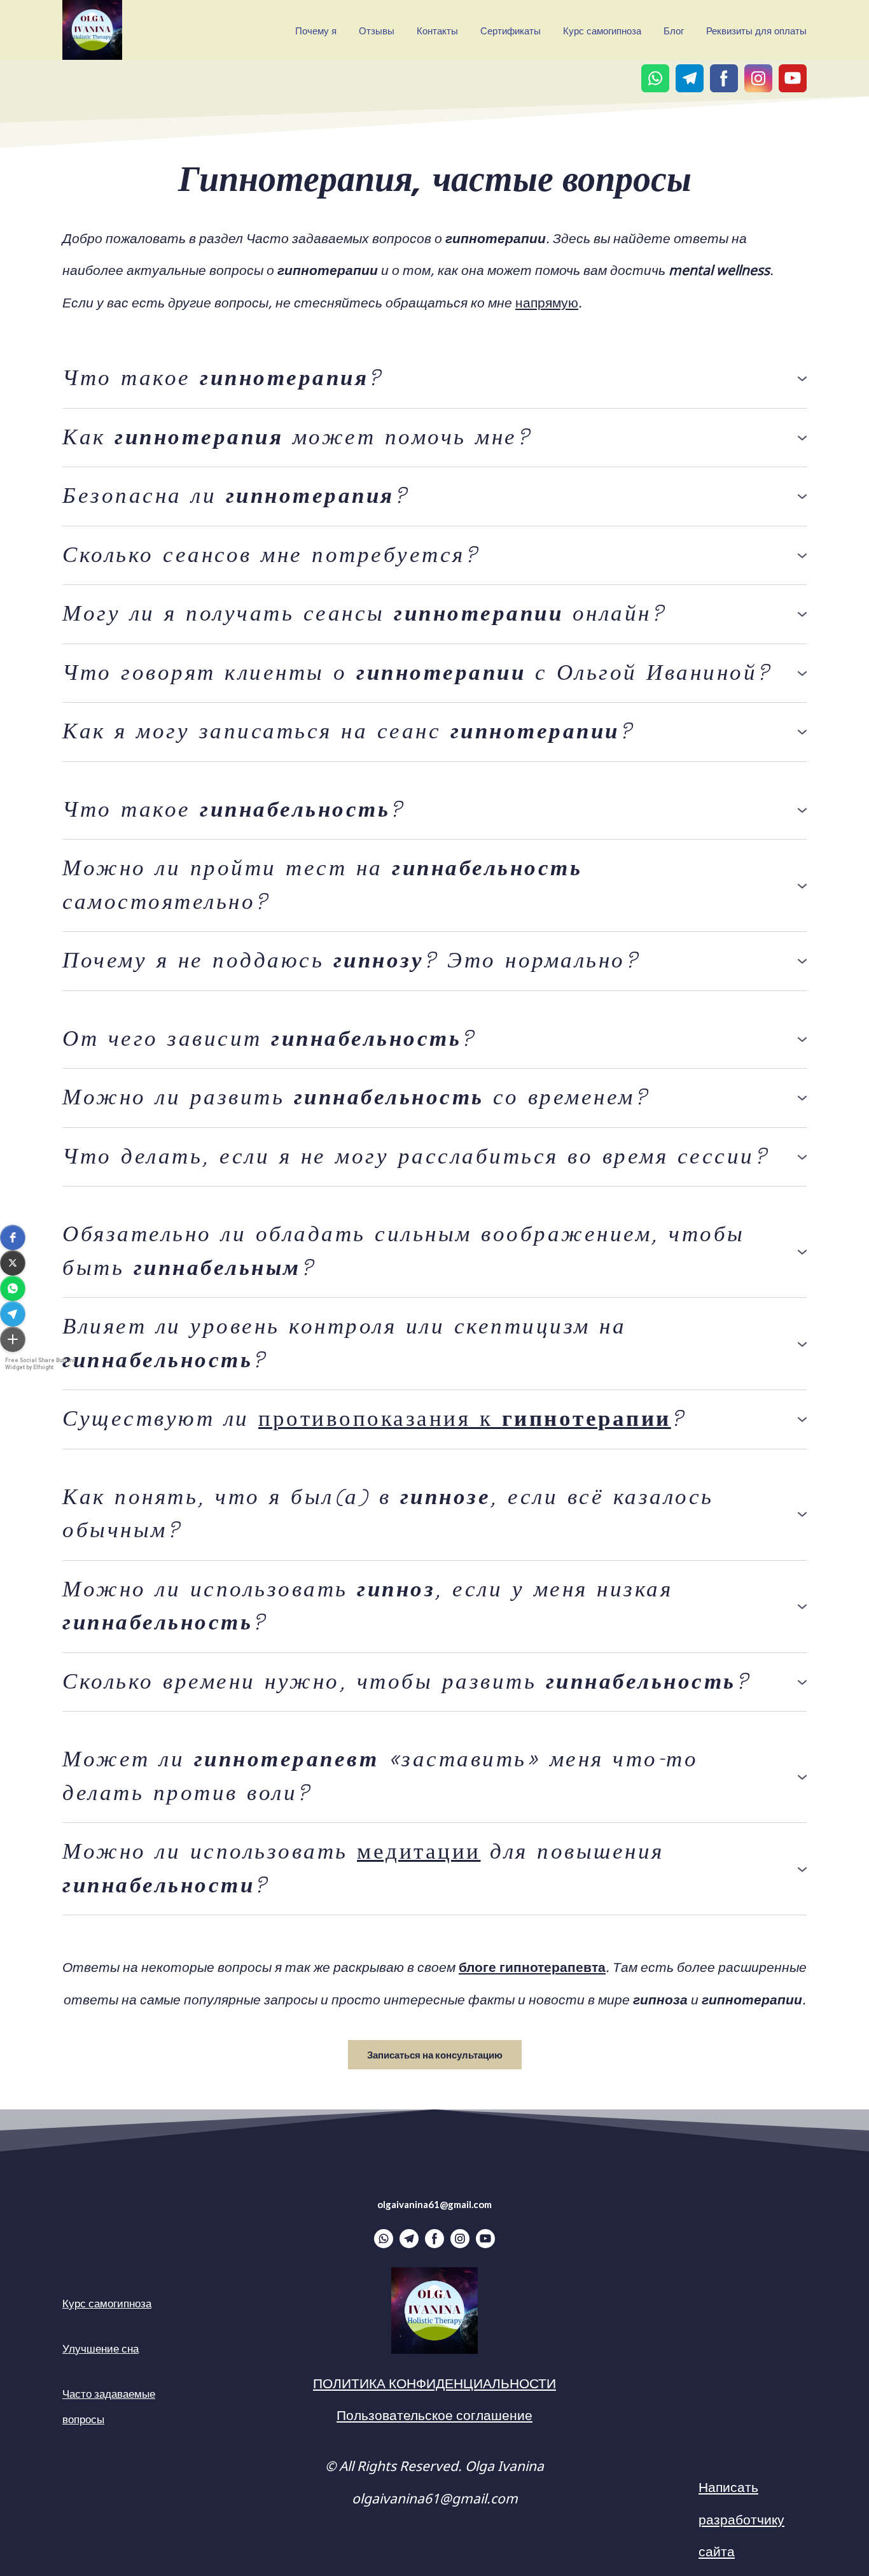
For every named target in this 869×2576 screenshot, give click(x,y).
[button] (13, 1237)
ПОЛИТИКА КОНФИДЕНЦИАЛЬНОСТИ (434, 2382)
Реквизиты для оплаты (756, 30)
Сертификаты (511, 30)
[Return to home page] (92, 30)
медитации (419, 1852)
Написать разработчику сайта (741, 2518)
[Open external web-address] (434, 2311)
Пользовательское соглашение (434, 2414)
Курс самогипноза (602, 30)
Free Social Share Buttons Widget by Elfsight (40, 1364)
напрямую (547, 301)
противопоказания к (465, 1419)
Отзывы (377, 30)
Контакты (437, 30)
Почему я (316, 30)
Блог (674, 30)
